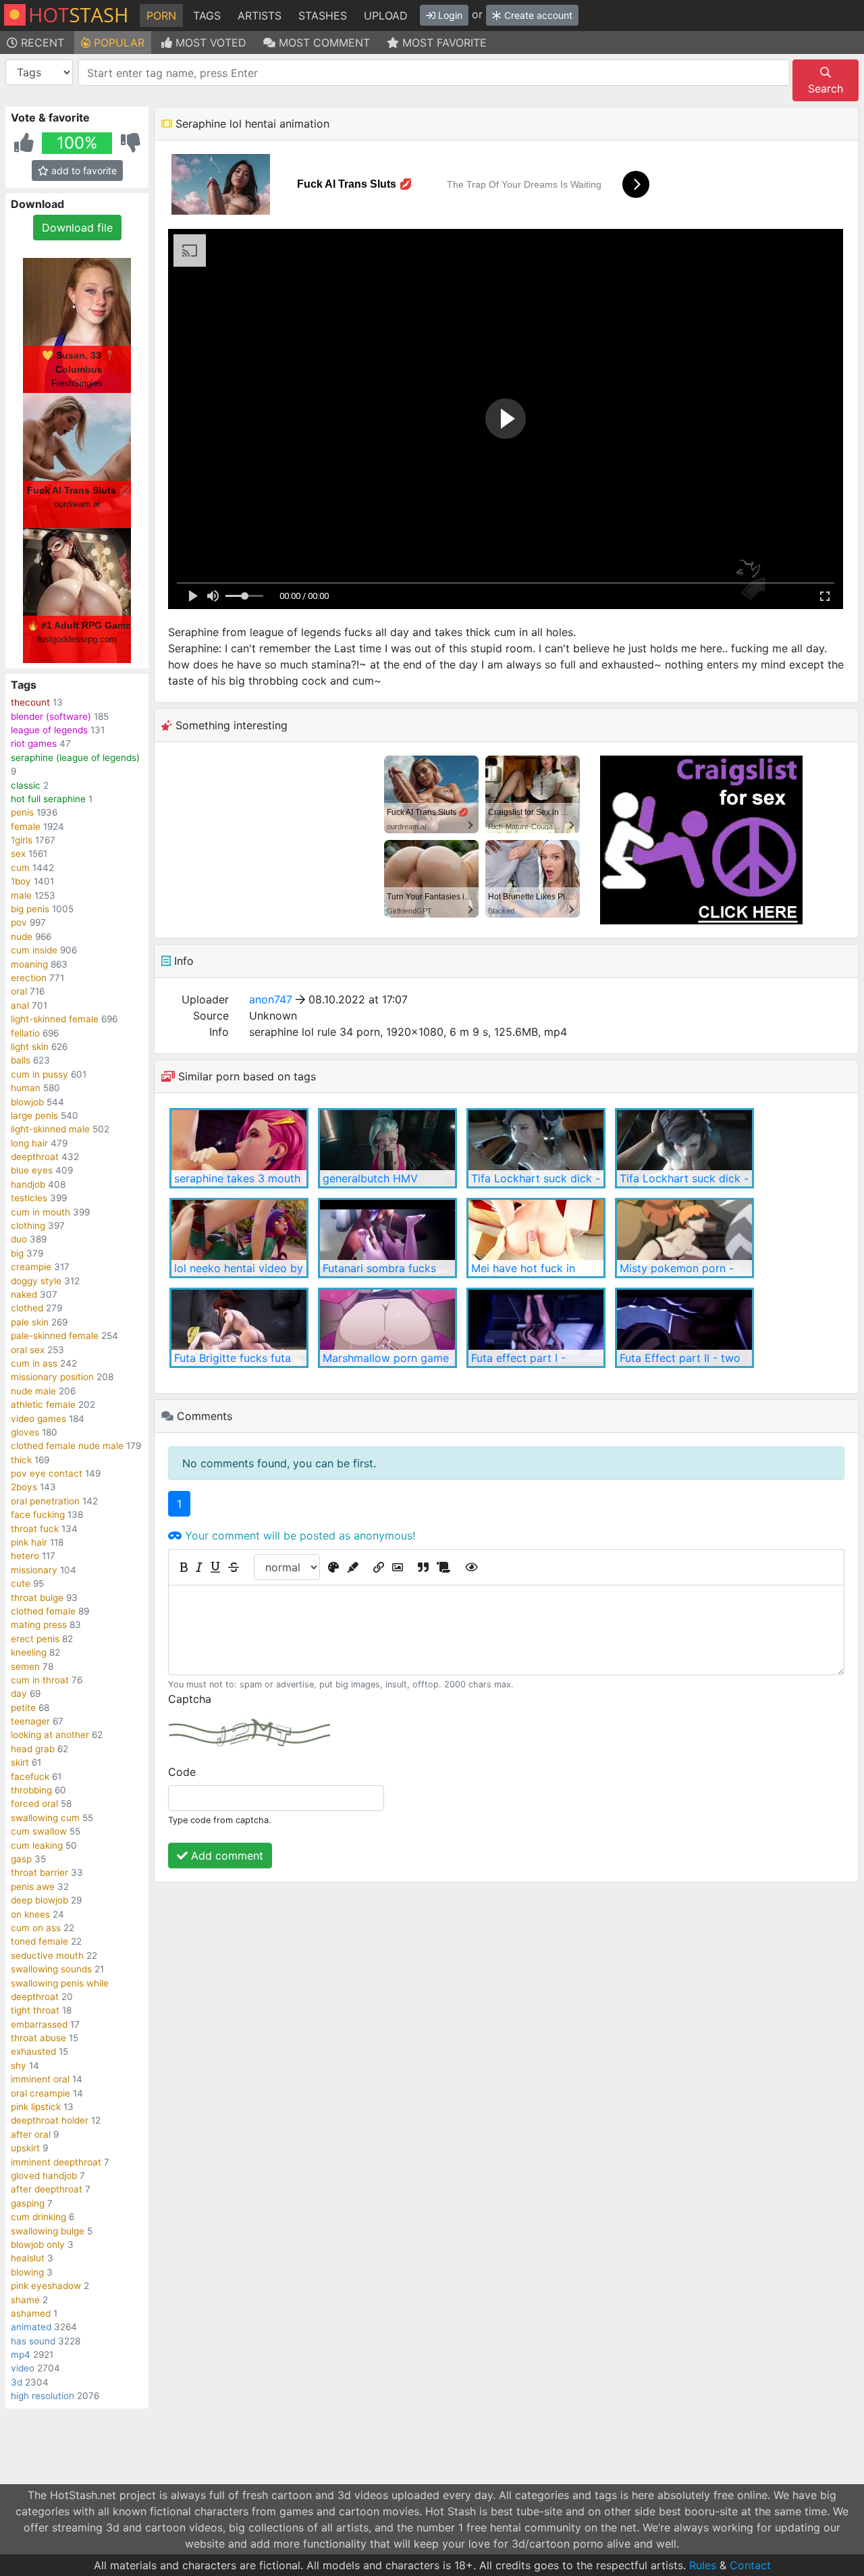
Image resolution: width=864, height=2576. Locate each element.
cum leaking (37, 1845)
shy (19, 2066)
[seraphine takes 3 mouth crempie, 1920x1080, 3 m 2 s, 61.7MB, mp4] (239, 1148)
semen (25, 1666)
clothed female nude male (67, 1446)
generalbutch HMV (370, 1178)
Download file (77, 228)
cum (20, 868)
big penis (30, 909)
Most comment (323, 43)
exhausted (33, 2051)
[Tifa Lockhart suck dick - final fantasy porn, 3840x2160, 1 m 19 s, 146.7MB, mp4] (536, 1148)
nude (22, 937)
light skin (30, 1047)
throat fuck (35, 1529)
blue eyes (32, 1170)
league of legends (49, 730)
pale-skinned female (55, 1336)
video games (38, 1419)
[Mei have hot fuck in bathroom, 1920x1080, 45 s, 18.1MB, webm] (536, 1238)
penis (22, 812)
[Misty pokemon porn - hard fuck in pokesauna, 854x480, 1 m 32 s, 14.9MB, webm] (684, 1238)
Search (826, 88)
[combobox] (434, 73)
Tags (207, 16)
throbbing (31, 1790)
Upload (386, 16)
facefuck (30, 1777)
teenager (30, 1721)
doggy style (36, 1281)
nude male (33, 1391)
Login (449, 15)
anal (20, 1005)
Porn (161, 16)
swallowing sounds (51, 1969)
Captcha (190, 1699)
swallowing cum (45, 1818)
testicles (29, 1198)
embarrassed (39, 2024)
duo (19, 1239)
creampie (31, 1267)
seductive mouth (47, 1955)
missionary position (52, 1377)
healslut (28, 2258)
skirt (20, 1762)
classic (26, 785)
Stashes (323, 16)
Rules (703, 2565)
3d (17, 2382)
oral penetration (45, 1501)
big (17, 1253)
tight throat (35, 2010)
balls (21, 1060)
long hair (29, 1143)
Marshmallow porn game (386, 1358)
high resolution (43, 2396)
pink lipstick (36, 2107)
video (23, 2368)
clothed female (43, 1611)
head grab (33, 1749)
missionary (34, 1570)
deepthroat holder (50, 2120)
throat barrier (39, 1872)
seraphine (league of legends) (75, 758)
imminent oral (40, 2079)
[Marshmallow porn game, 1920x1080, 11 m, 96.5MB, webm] (387, 1328)
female (26, 826)
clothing (28, 1226)
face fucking (38, 1515)
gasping (28, 2203)
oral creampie (40, 2093)
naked (24, 1294)
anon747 (271, 999)
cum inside (34, 950)
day (19, 1693)
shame (25, 2300)
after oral (31, 2134)
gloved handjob (44, 2176)
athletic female (43, 1404)
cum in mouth (40, 1212)
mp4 (21, 2355)
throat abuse (38, 2038)
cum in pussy (39, 1074)
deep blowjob (39, 1900)
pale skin (30, 1322)
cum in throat (40, 1680)
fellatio (25, 1033)
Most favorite (443, 43)
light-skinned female (55, 1019)
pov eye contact (47, 1473)
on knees (30, 1914)
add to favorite (83, 170)
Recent (41, 43)
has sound (33, 2341)
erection (29, 978)
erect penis (35, 1639)
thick (21, 1460)
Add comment (225, 1856)
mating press (39, 1625)
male (21, 895)
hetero (25, 1556)
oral (19, 991)
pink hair (29, 1542)
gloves (25, 1432)
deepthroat (35, 1157)
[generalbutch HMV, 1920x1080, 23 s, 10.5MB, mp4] (387, 1148)
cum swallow (39, 1831)
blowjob (27, 1102)
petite (23, 1708)
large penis (34, 1115)
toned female (39, 1941)
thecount (30, 702)
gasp (21, 1859)
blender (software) (51, 716)
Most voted (209, 43)
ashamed (31, 2313)
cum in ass (34, 1363)
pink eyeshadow (46, 2286)
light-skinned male (50, 1129)
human (26, 1088)
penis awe (33, 1887)
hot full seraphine (48, 799)
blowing (27, 2272)
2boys (24, 1487)
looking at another (50, 1735)
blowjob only (38, 2244)
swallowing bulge (48, 2231)
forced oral (34, 1804)
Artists (260, 16)
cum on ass (36, 1928)
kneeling (29, 1652)
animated (31, 2327)
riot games (34, 743)
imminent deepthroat (56, 2162)
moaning (29, 964)
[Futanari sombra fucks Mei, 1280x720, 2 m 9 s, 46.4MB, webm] (387, 1238)
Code (182, 1772)
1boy (21, 881)
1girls (22, 840)
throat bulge (37, 1598)
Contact (750, 2565)
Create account (537, 15)
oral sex (28, 1350)
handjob (28, 1184)
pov (19, 922)
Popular (117, 43)
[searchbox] (436, 73)
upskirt (25, 2148)
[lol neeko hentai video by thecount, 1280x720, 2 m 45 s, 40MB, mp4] (239, 1238)
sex (18, 853)
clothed (27, 1308)
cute (21, 1583)
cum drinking (38, 2217)
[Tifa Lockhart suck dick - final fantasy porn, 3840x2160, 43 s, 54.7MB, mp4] (684, 1148)
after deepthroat (47, 2189)
